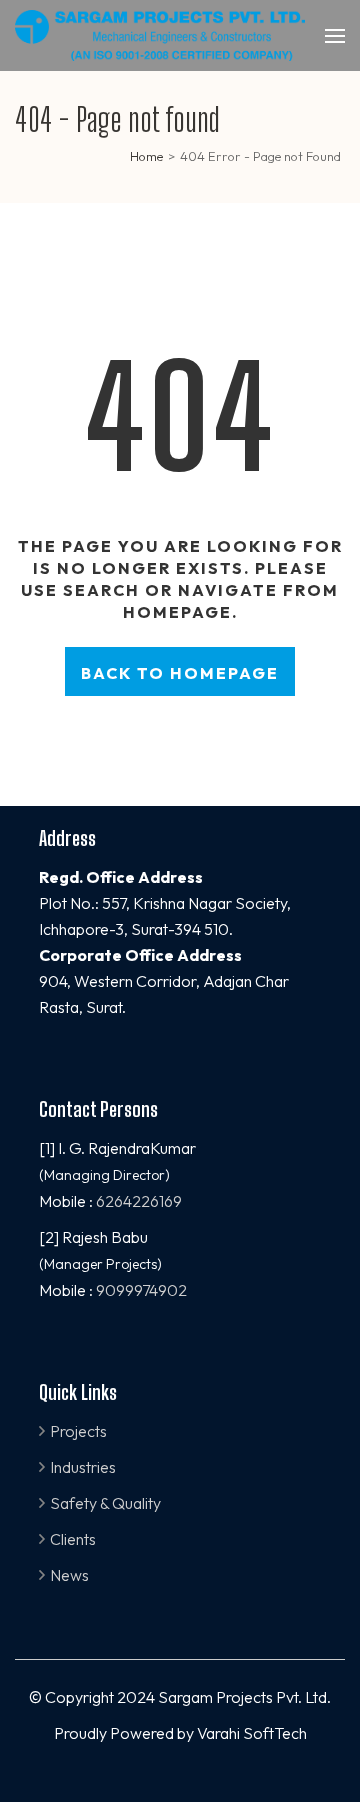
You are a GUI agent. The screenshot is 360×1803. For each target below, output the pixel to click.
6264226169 (139, 1201)
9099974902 (141, 1290)
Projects (78, 1431)
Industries (83, 1467)
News (69, 1575)
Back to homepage (180, 673)
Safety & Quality (105, 1503)
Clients (73, 1539)
